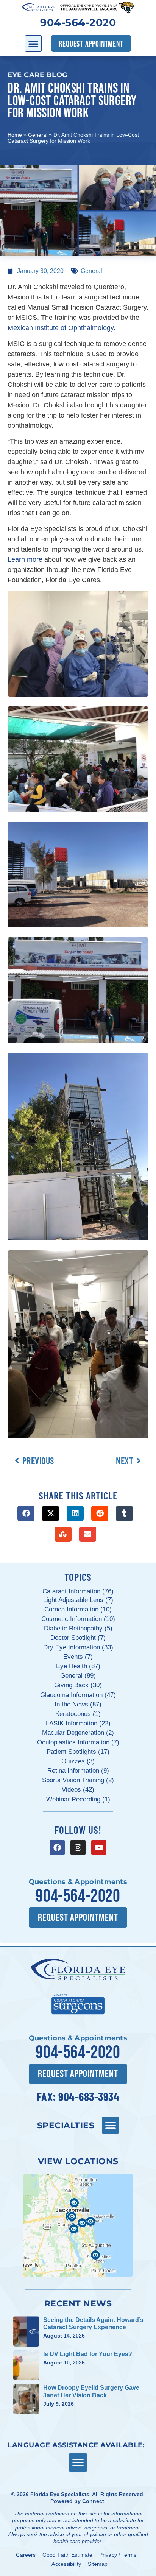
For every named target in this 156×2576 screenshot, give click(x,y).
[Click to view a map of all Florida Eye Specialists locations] (78, 2225)
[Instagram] (78, 1848)
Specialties (66, 2125)
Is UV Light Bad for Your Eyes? (88, 2354)
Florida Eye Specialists (60, 2494)
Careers (26, 2555)
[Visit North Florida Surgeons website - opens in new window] (78, 2003)
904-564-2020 (78, 23)
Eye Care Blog (38, 75)
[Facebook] (57, 1848)
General (38, 135)
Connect (93, 2501)
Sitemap (98, 2564)
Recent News (78, 2303)
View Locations (78, 2161)
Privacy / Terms (118, 2555)
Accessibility (66, 2564)
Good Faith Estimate (67, 2555)
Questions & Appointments (78, 1882)
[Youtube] (99, 1848)
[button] (33, 44)
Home (15, 135)
